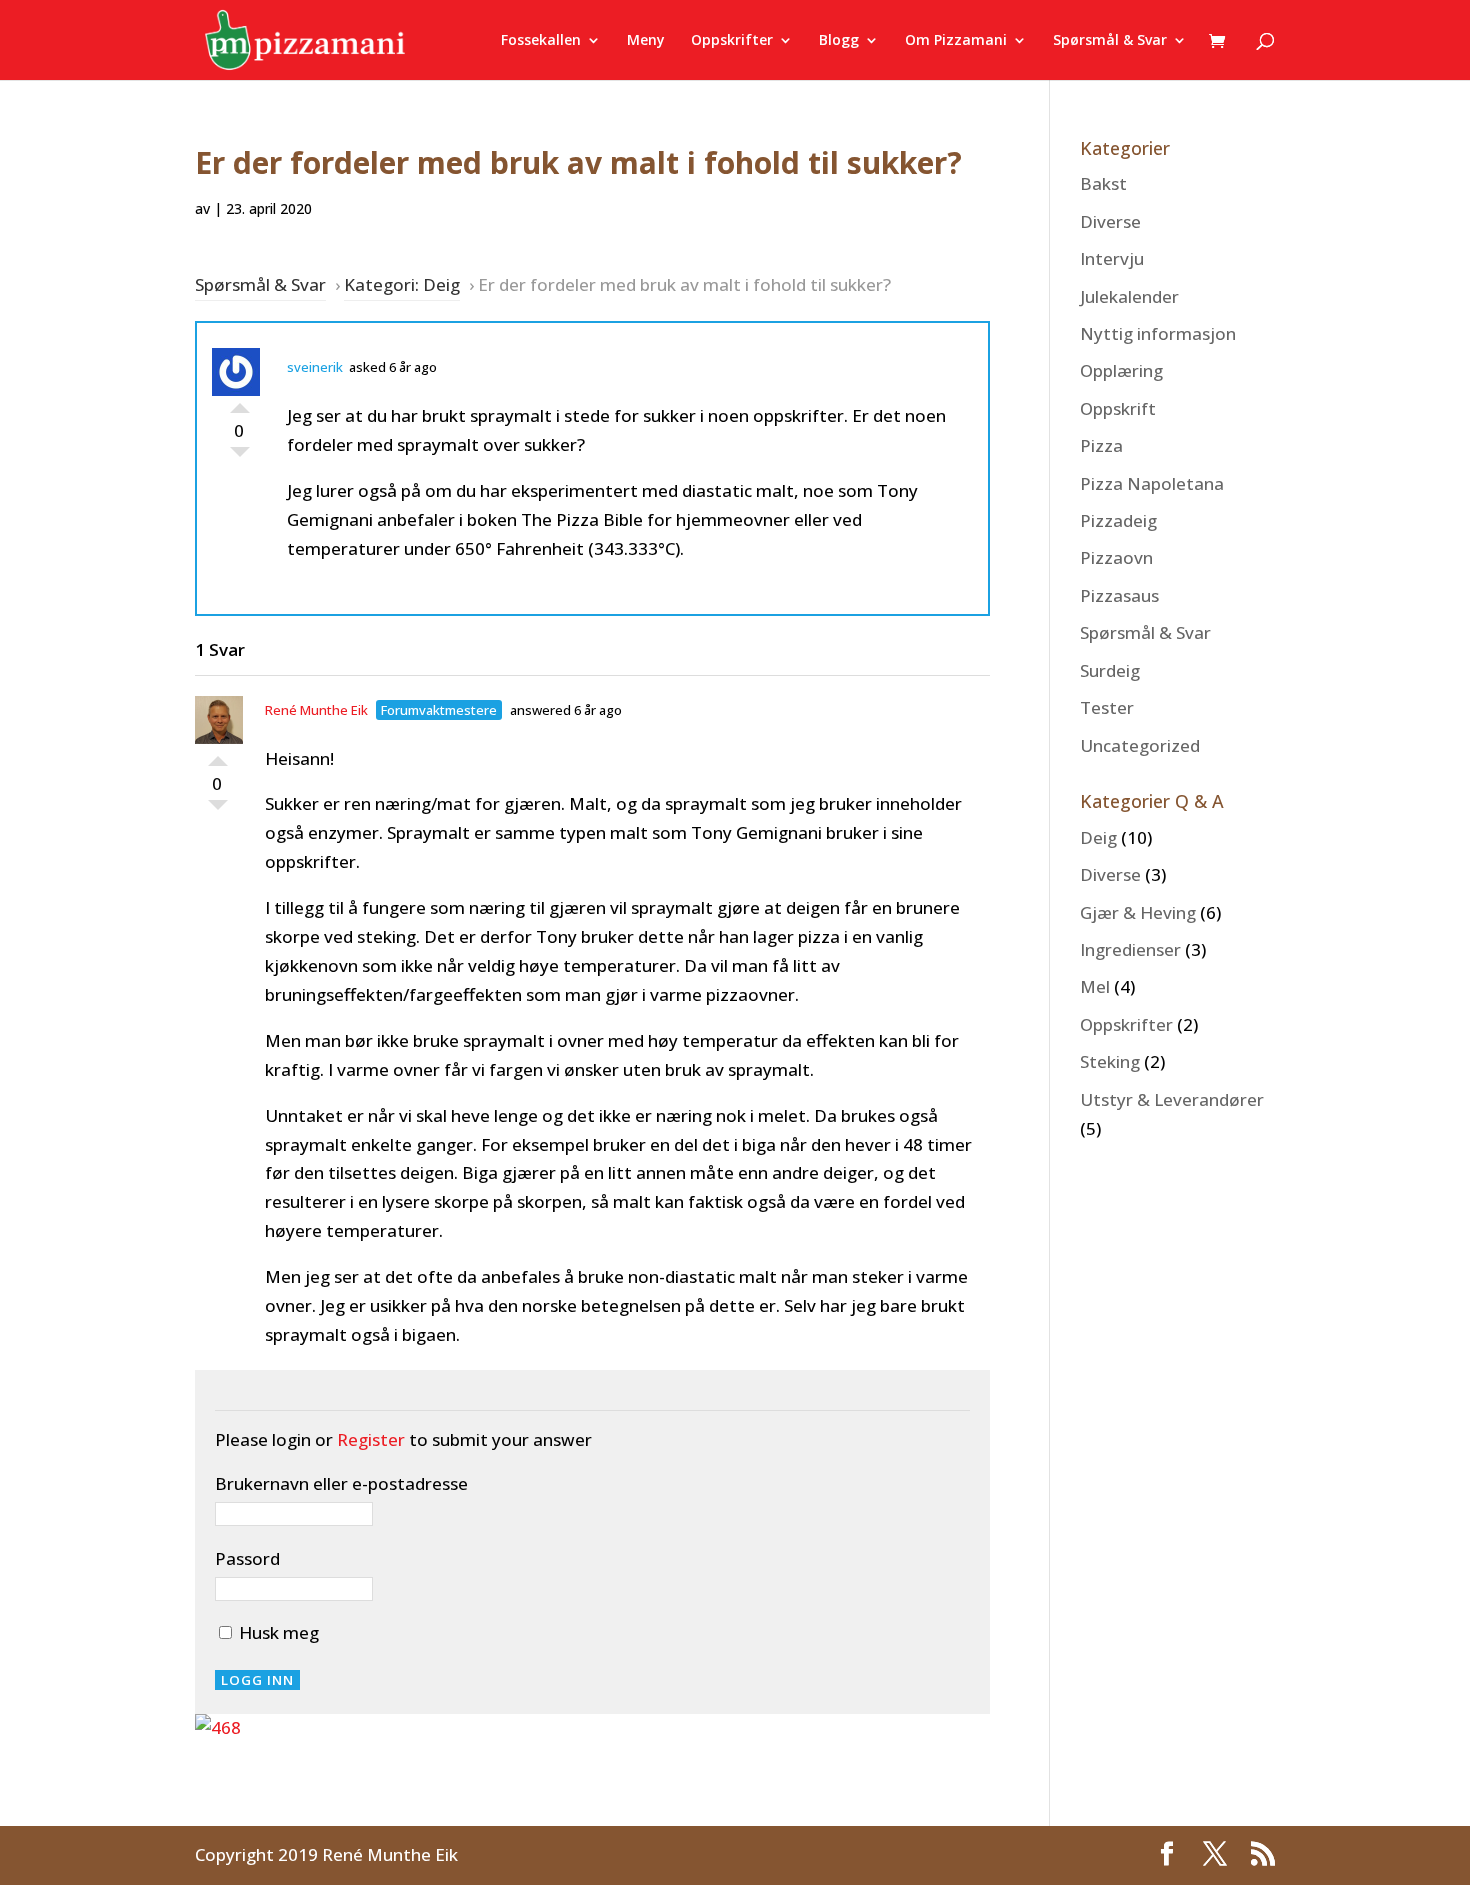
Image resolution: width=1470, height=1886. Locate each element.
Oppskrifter (732, 41)
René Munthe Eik (316, 710)
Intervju (1112, 258)
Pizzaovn (1116, 557)
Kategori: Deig (402, 284)
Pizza (1101, 445)
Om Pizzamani (956, 41)
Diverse (1110, 221)
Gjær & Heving (1138, 912)
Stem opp (240, 403)
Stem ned (240, 457)
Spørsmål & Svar (1110, 41)
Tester (1107, 707)
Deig (1098, 837)
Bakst (1103, 183)
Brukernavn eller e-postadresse (341, 1483)
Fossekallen (541, 41)
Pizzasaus (1119, 595)
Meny (646, 41)
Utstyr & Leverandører (1172, 1099)
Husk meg (277, 1632)
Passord (247, 1558)
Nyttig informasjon (1158, 333)
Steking (1110, 1061)
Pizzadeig (1118, 520)
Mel (1095, 986)
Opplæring (1121, 370)
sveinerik (315, 367)
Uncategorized (1140, 745)
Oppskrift (1118, 408)
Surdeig (1110, 670)
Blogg (839, 41)
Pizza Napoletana (1152, 483)
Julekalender (1129, 296)
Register (371, 1439)
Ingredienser (1130, 949)
